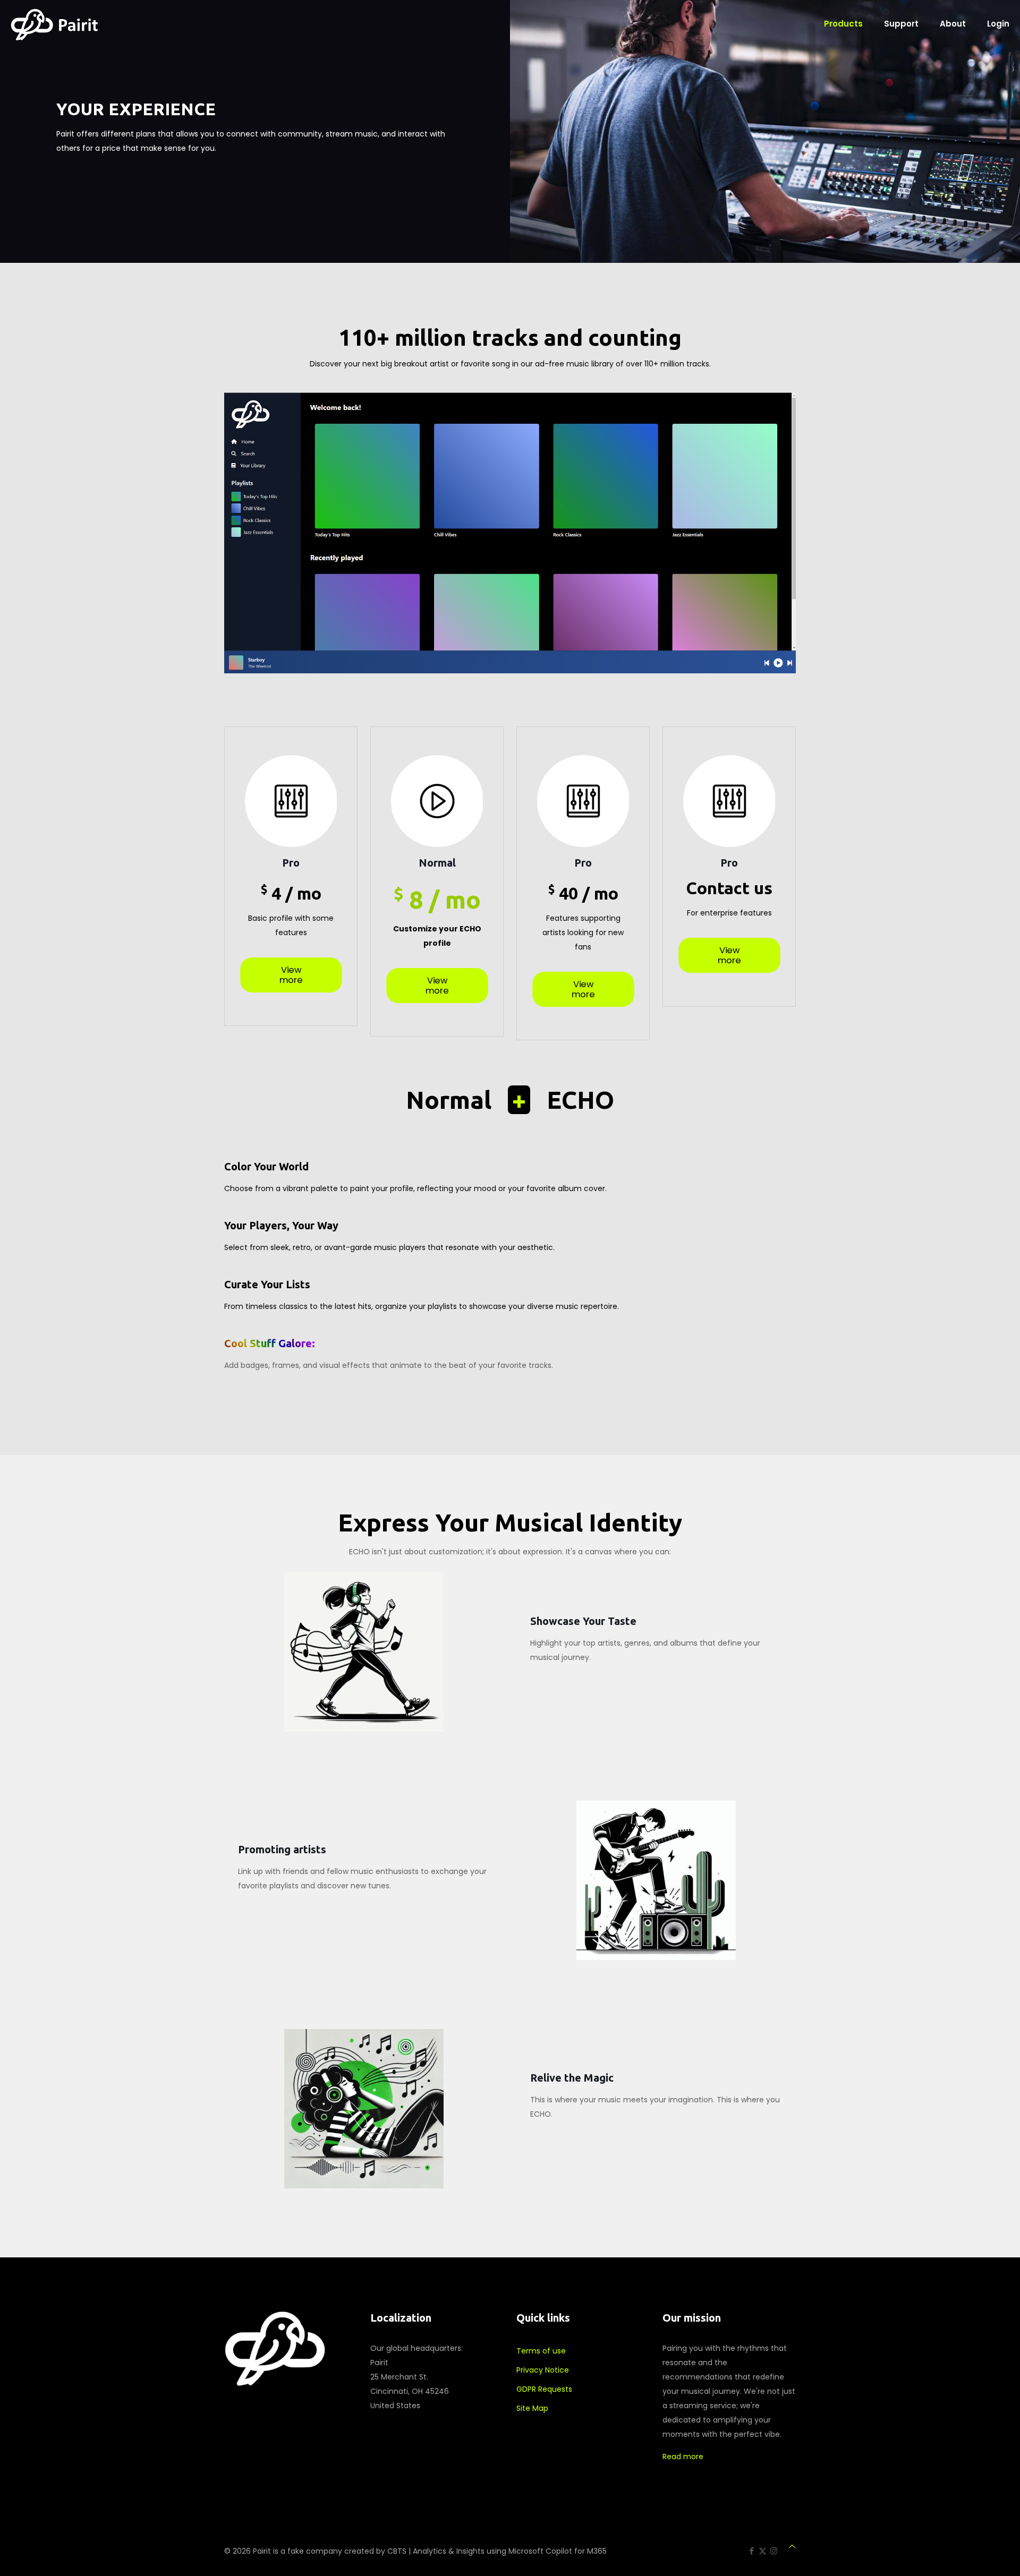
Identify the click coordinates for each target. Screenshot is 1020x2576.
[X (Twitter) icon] (763, 2551)
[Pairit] (54, 24)
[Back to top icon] (792, 2547)
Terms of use (541, 2351)
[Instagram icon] (774, 2551)
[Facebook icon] (751, 2551)
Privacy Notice (543, 2370)
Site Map (532, 2408)
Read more (683, 2457)
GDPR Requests (544, 2389)
